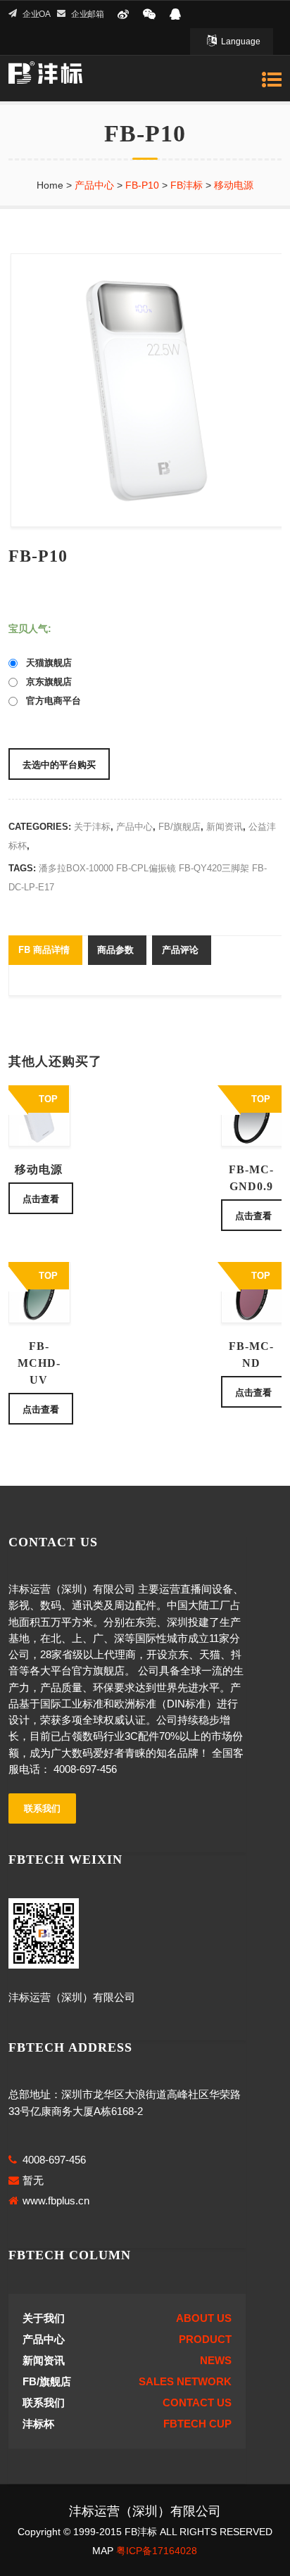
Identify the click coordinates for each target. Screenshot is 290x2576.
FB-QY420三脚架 (214, 868)
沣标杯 (38, 2424)
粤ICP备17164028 (157, 2551)
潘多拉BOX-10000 (76, 868)
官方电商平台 (49, 701)
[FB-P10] (145, 390)
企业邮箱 (87, 14)
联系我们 (42, 1808)
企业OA (36, 14)
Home (50, 185)
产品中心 (134, 827)
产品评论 (180, 949)
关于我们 (44, 2318)
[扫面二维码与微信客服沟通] (149, 14)
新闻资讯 (225, 827)
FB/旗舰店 (179, 827)
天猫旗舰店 (45, 663)
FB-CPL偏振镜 (146, 868)
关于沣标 (92, 827)
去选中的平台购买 (59, 764)
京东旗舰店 (45, 682)
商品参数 (115, 949)
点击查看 (41, 1198)
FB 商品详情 (44, 949)
